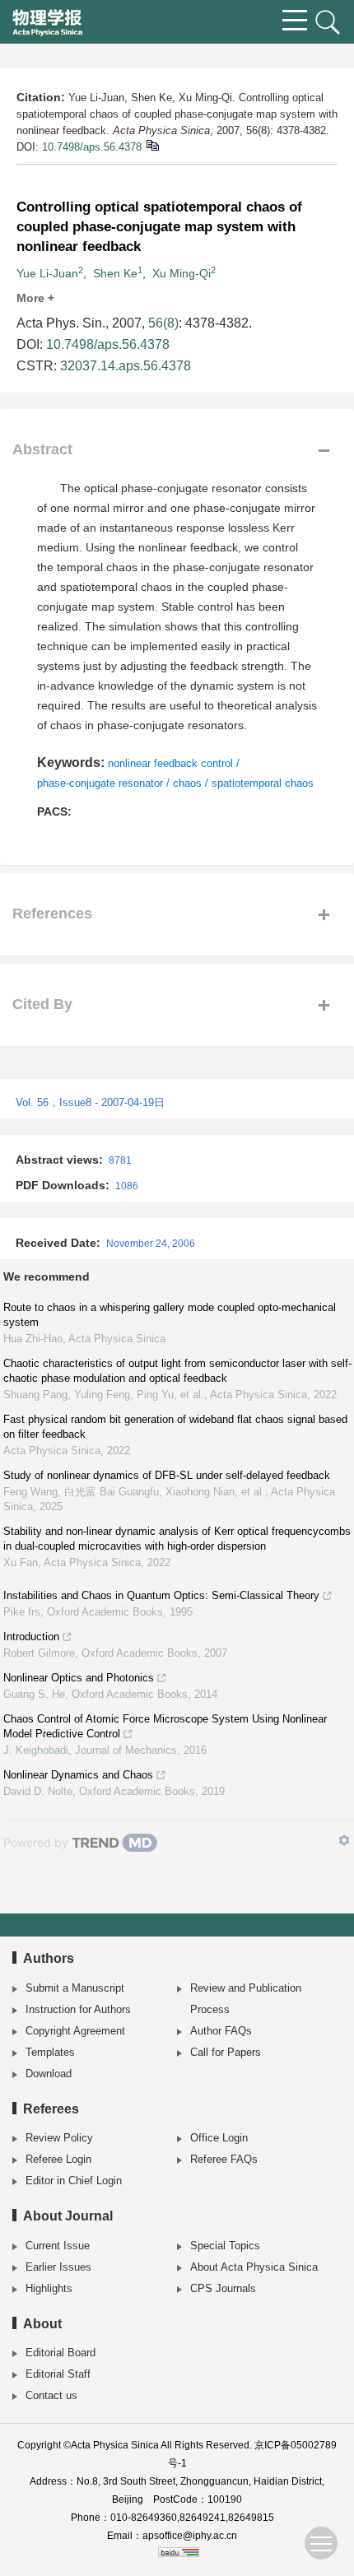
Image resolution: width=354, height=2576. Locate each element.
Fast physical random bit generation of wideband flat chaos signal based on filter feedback (175, 1427)
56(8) (163, 323)
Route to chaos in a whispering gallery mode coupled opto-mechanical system (170, 1315)
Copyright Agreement (75, 2031)
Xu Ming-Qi (182, 273)
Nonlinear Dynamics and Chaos (78, 1775)
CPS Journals (223, 2288)
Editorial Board (61, 2353)
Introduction (31, 1637)
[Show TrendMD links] (344, 1840)
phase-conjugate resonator (100, 783)
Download (49, 2074)
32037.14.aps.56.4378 (126, 366)
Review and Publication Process (246, 1999)
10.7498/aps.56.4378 (92, 147)
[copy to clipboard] (152, 144)
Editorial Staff (58, 2374)
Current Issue (58, 2246)
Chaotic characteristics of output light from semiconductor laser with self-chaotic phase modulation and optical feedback (177, 1371)
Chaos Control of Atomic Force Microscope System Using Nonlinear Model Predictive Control (165, 1726)
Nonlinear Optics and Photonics (79, 1678)
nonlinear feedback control (170, 763)
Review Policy (59, 2138)
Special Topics (225, 2246)
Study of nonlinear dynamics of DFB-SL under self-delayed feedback (167, 1475)
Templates (50, 2052)
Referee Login (58, 2159)
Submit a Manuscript (75, 1988)
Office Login (219, 2138)
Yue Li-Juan (47, 273)
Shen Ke (115, 273)
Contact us (51, 2395)
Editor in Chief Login (74, 2181)
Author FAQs (221, 2031)
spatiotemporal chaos (263, 783)
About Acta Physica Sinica (254, 2267)
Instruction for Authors (78, 2009)
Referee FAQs (224, 2159)
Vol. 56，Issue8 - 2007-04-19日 (90, 1102)
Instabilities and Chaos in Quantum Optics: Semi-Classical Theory (161, 1595)
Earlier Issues (58, 2267)
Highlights (49, 2288)
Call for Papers (226, 2052)
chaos (187, 783)
